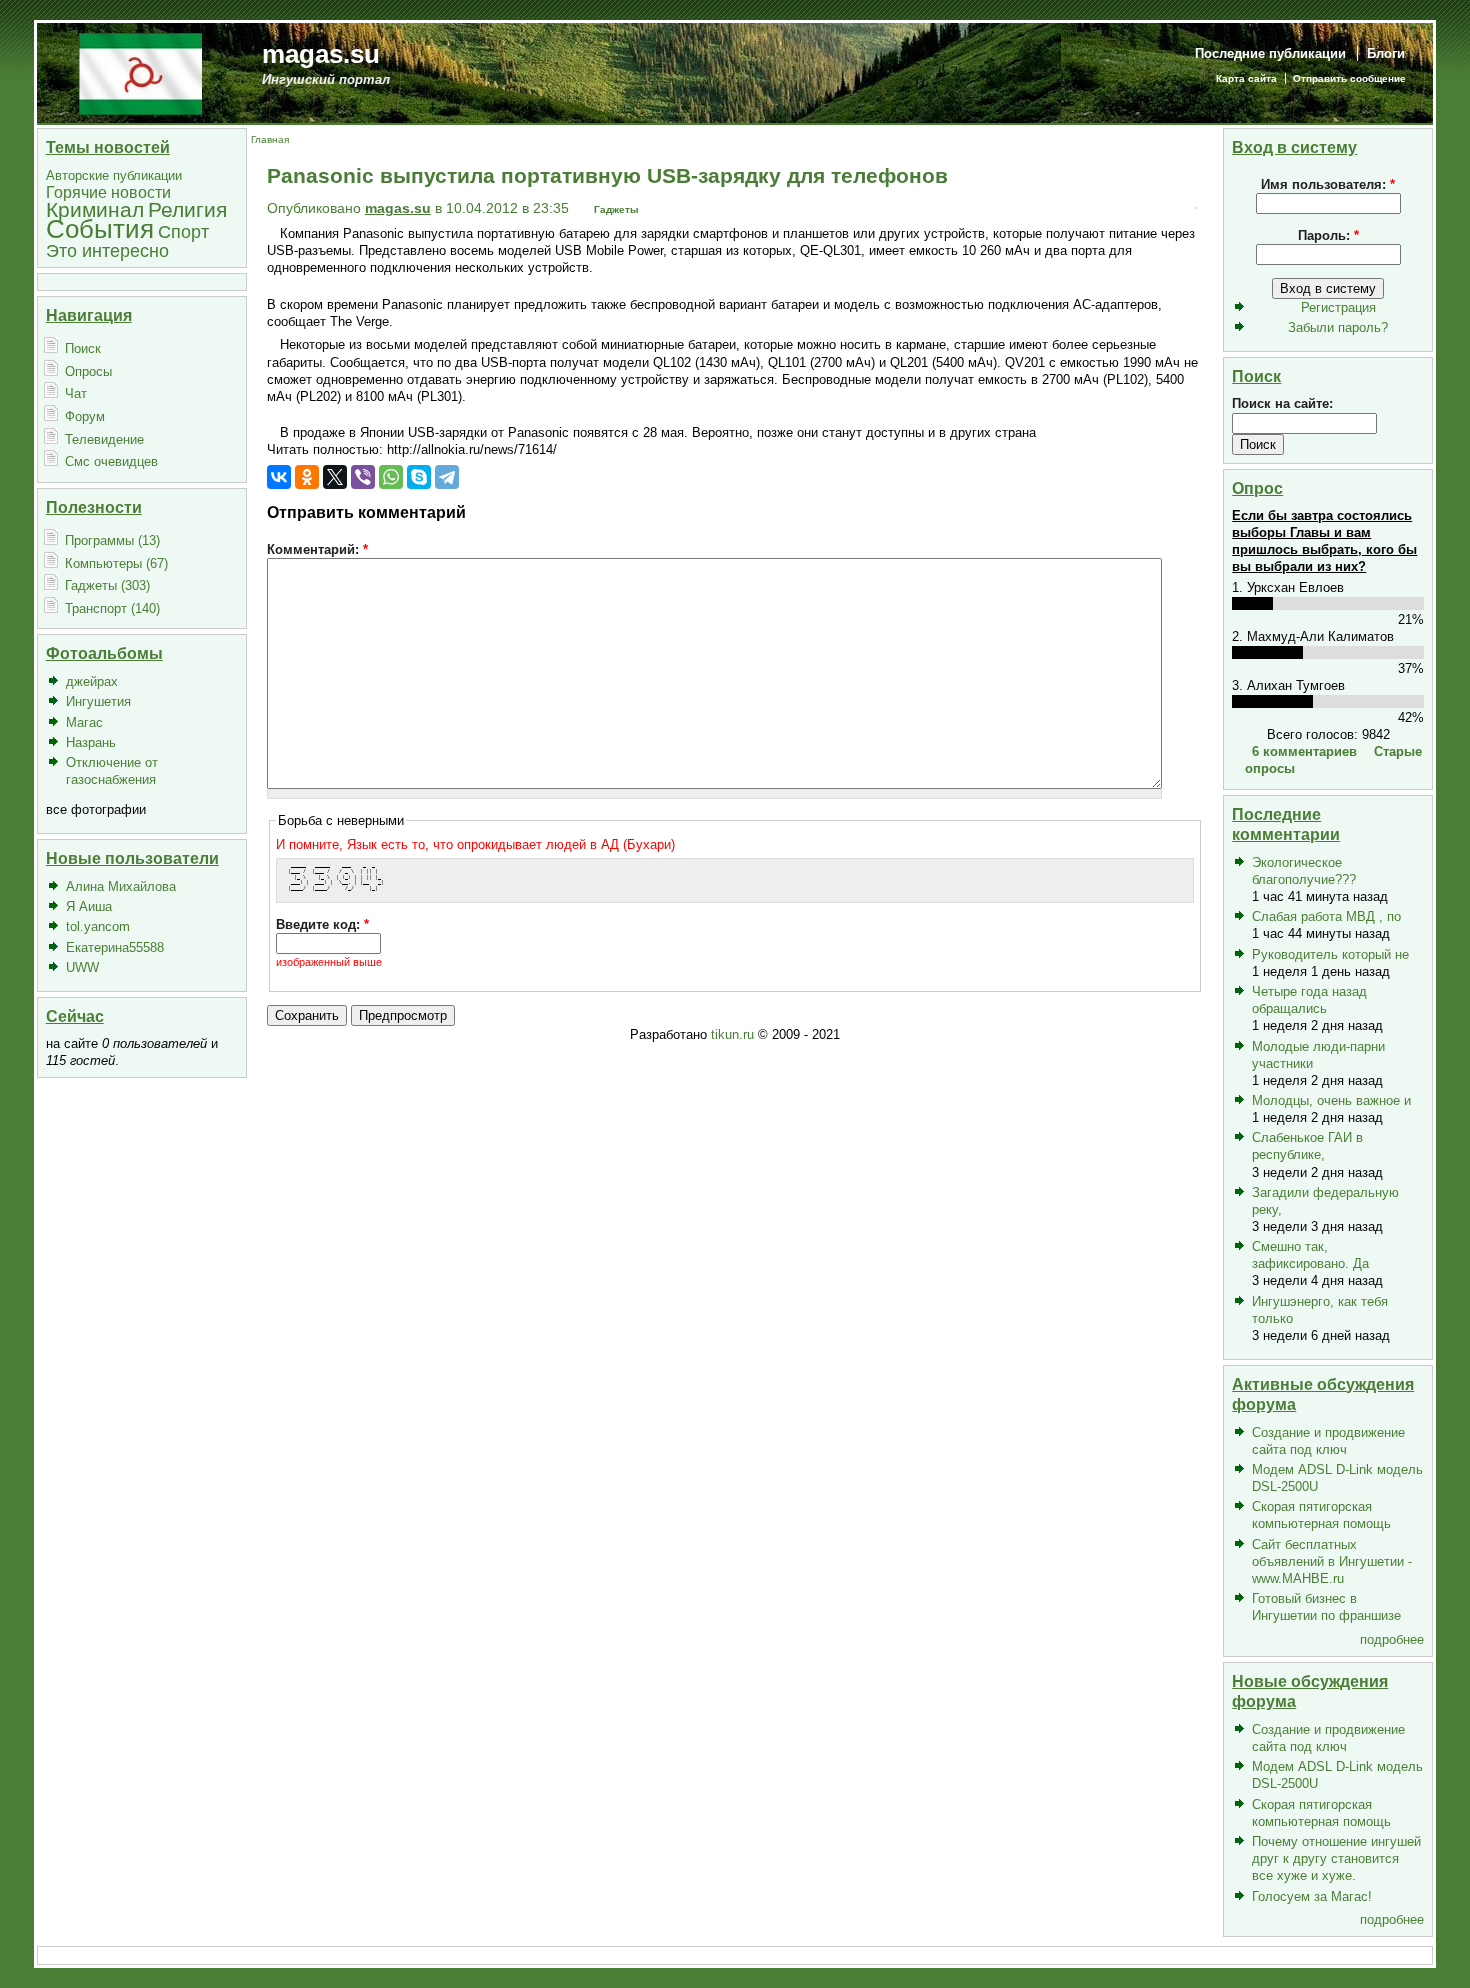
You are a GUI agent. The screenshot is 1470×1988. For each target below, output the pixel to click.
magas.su (321, 54)
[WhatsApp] (391, 477)
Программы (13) (112, 540)
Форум (85, 416)
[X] (335, 477)
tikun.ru (732, 1034)
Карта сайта (1246, 78)
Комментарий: (317, 549)
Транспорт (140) (112, 608)
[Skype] (419, 477)
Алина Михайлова (121, 886)
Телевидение (104, 439)
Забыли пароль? (1338, 327)
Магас (84, 722)
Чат (76, 393)
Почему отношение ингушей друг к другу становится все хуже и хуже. (1336, 1858)
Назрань (91, 742)
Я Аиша (89, 906)
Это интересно (107, 250)
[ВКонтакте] (279, 477)
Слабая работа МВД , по (1326, 916)
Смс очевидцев (111, 461)
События (100, 229)
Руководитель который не (1330, 954)
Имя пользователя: (1328, 184)
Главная (270, 139)
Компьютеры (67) (116, 563)
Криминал (95, 209)
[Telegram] (447, 477)
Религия (187, 209)
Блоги (1386, 53)
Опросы (88, 371)
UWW (82, 967)
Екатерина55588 (115, 947)
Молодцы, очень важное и (1331, 1100)
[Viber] (363, 477)
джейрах (92, 681)
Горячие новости (108, 192)
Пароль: (1328, 235)
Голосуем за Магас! (1312, 1896)
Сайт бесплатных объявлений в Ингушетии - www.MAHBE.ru (1332, 1561)
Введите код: (322, 924)
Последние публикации (1270, 53)
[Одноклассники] (307, 477)
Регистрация (1338, 307)
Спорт (183, 231)
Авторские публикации (114, 175)
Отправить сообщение (1349, 78)
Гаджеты (616, 209)
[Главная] (140, 72)
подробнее (1392, 1639)
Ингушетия (98, 701)
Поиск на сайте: (1282, 403)
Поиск (83, 348)
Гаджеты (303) (107, 585)
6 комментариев (1304, 751)
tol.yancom (98, 926)
